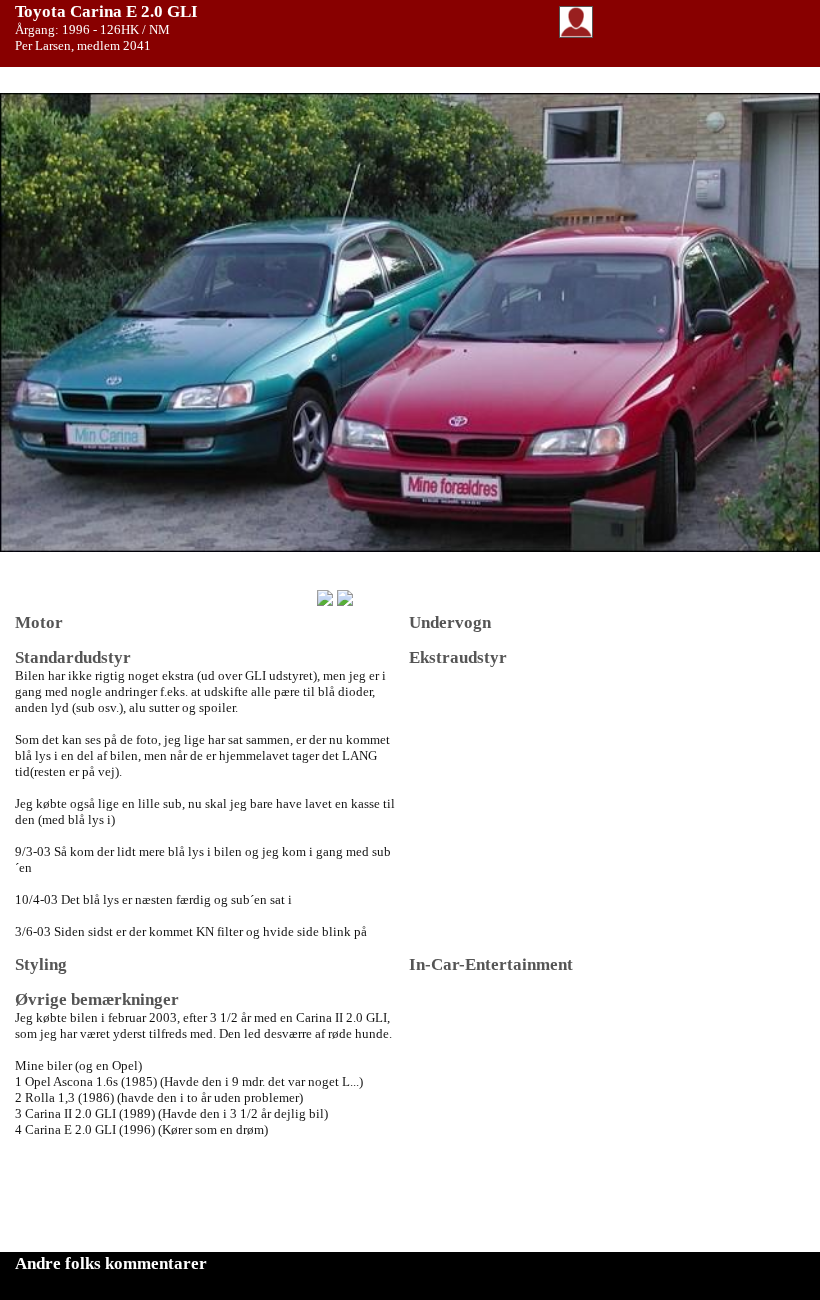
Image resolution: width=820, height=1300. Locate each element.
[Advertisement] (559, 1115)
